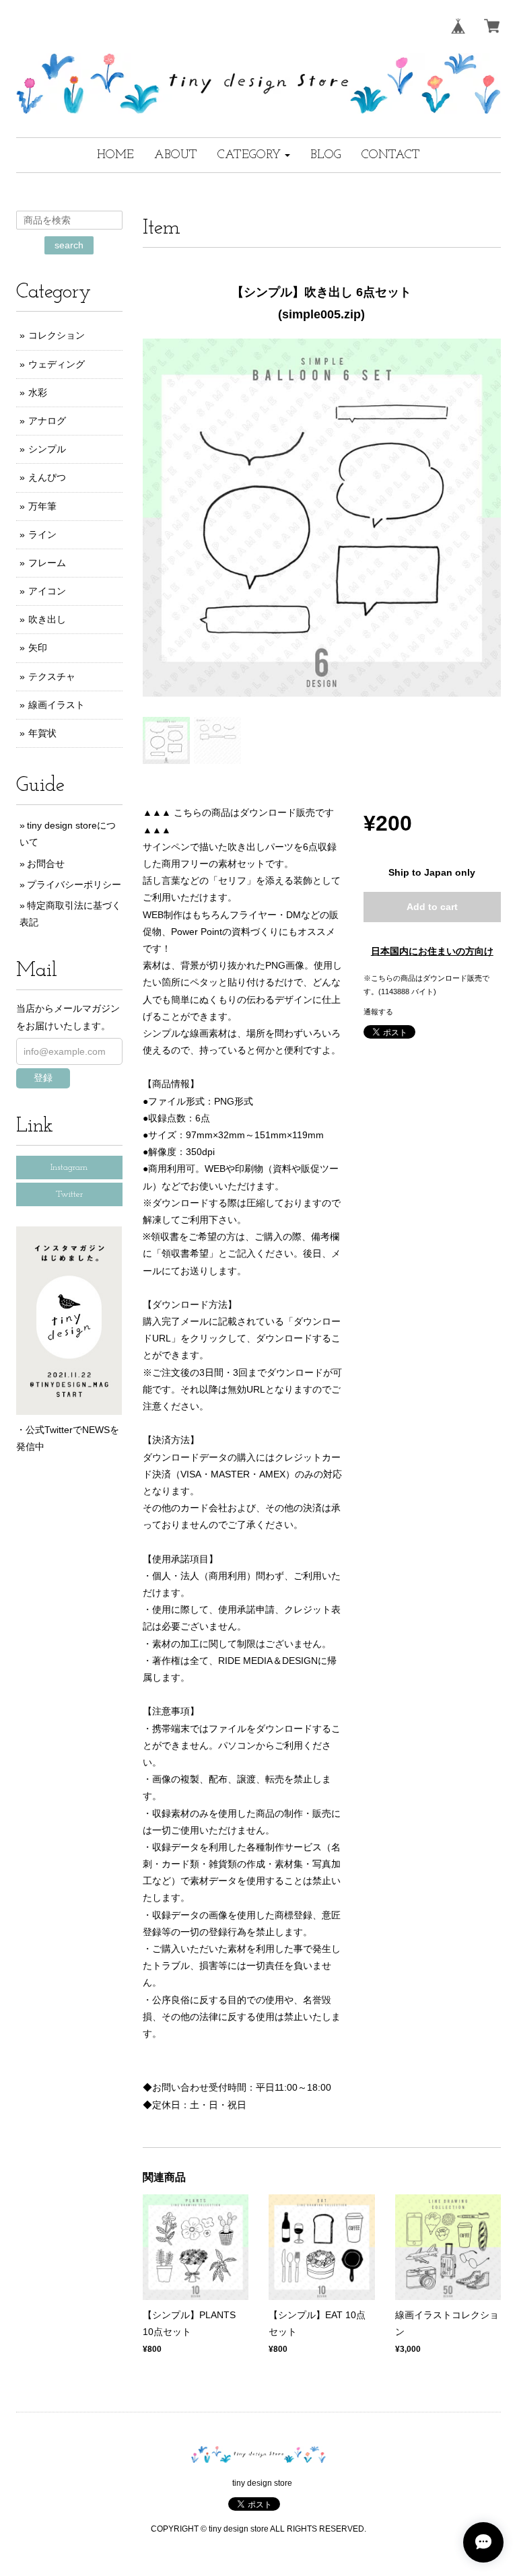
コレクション (57, 335)
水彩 (38, 392)
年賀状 (42, 733)
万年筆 (42, 506)
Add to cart (432, 907)
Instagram (69, 1168)
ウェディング (57, 364)
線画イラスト (57, 705)
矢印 (38, 648)
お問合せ (46, 864)
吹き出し (47, 619)
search (69, 245)
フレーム (47, 563)
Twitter (69, 1194)
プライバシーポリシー (74, 884)
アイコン (47, 591)
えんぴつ (47, 477)
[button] (254, 155)
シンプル (47, 449)
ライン (42, 534)
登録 (43, 1078)
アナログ (47, 421)
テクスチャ (52, 676)
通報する (378, 1012)
